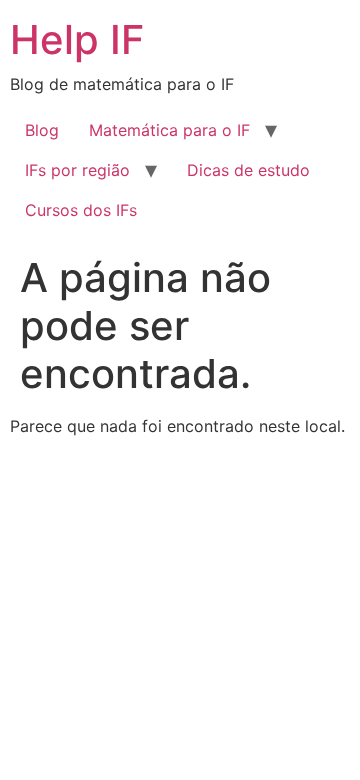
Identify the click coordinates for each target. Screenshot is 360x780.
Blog (42, 130)
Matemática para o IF (169, 130)
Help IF (77, 39)
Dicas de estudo (248, 170)
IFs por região (77, 170)
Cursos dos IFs (81, 210)
